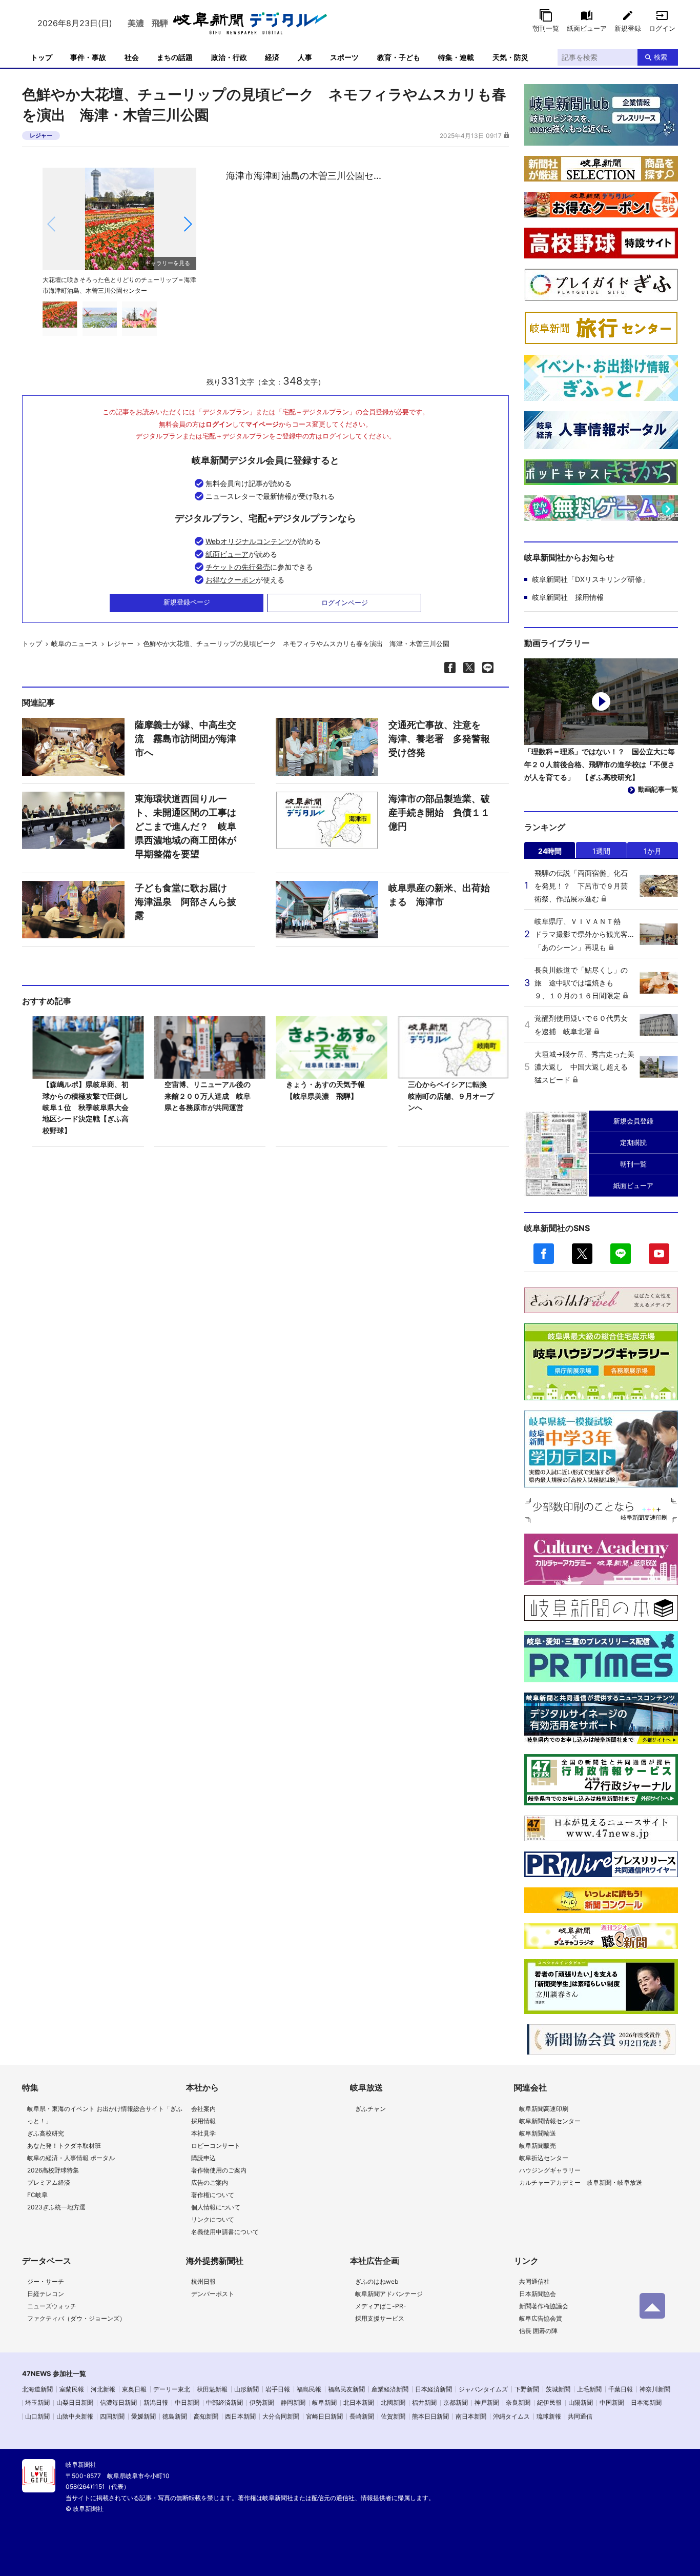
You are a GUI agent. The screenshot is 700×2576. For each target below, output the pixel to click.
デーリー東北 (172, 2389)
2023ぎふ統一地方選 (56, 2207)
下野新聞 (527, 2389)
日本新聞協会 (538, 2294)
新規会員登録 (633, 1121)
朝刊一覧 (546, 28)
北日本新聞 (359, 2402)
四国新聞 (112, 2416)
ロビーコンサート (216, 2146)
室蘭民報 (72, 2389)
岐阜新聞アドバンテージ (389, 2294)
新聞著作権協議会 (544, 2306)
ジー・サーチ (46, 2281)
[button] (187, 224)
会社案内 (203, 2109)
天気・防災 (510, 57)
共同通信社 (534, 2281)
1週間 (601, 851)
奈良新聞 (518, 2402)
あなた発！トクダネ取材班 (64, 2146)
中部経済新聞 (224, 2402)
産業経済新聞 (390, 2389)
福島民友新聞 (346, 2389)
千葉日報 (621, 2389)
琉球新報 (549, 2416)
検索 (661, 57)
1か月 (653, 851)
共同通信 (580, 2416)
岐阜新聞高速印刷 (544, 2109)
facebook (544, 1254)
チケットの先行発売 (238, 567)
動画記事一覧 (658, 789)
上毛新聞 (589, 2389)
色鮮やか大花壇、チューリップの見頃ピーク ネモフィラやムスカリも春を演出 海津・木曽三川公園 (296, 643)
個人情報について (216, 2207)
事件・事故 (88, 57)
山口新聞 (37, 2416)
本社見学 (203, 2133)
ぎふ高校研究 (46, 2133)
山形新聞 (246, 2389)
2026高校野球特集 (53, 2170)
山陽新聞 (581, 2402)
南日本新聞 (471, 2416)
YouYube (659, 1254)
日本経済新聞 (434, 2389)
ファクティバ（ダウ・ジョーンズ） (76, 2318)
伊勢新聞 (262, 2402)
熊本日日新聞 (430, 2416)
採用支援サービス (380, 2318)
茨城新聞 (558, 2389)
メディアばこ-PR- (381, 2306)
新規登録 (628, 28)
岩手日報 (278, 2389)
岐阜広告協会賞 (541, 2318)
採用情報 (203, 2121)
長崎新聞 (362, 2416)
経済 (272, 57)
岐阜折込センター (544, 2158)
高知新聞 (206, 2416)
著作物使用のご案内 (219, 2170)
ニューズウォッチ (52, 2306)
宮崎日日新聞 (324, 2416)
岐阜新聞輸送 (538, 2133)
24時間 (550, 851)
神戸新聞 (487, 2402)
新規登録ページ (187, 602)
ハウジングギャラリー (550, 2170)
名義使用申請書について (225, 2232)
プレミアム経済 (49, 2182)
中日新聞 (187, 2402)
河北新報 (103, 2389)
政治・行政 (229, 57)
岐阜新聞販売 (538, 2146)
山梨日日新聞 (75, 2402)
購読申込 (203, 2158)
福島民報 (309, 2389)
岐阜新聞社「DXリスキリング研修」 (591, 579)
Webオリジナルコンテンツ (249, 541)
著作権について (213, 2195)
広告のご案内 (210, 2182)
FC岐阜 (37, 2195)
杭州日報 (203, 2281)
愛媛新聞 (143, 2416)
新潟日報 (156, 2402)
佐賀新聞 (393, 2416)
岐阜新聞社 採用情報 (568, 597)
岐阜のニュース (75, 643)
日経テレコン (46, 2294)
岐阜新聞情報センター (550, 2121)
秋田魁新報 (212, 2389)
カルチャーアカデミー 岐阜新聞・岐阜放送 (581, 2182)
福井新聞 (424, 2402)
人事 (305, 57)
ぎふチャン (370, 2109)
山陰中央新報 (75, 2416)
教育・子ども (399, 57)
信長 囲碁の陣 (538, 2331)
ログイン (662, 28)
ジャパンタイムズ (483, 2389)
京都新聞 (456, 2402)
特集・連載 (456, 57)
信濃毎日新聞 (118, 2402)
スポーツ (344, 57)
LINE (621, 1254)
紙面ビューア (587, 28)
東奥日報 (134, 2389)
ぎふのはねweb (377, 2281)
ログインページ (345, 602)
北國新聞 (393, 2402)
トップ (42, 57)
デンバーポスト (213, 2294)
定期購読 (633, 1142)
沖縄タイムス (511, 2416)
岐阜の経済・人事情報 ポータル (71, 2158)
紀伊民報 (549, 2402)
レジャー (41, 135)
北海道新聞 (37, 2389)
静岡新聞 (293, 2402)
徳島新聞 (175, 2416)
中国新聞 (612, 2402)
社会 (132, 57)
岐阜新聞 (324, 2402)
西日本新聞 (240, 2416)
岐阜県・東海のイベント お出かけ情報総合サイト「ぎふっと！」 (105, 2115)
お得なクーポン (231, 580)
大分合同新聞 (281, 2416)
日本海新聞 (646, 2402)
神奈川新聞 (655, 2389)
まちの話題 (175, 57)
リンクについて (213, 2219)
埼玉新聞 (37, 2402)
